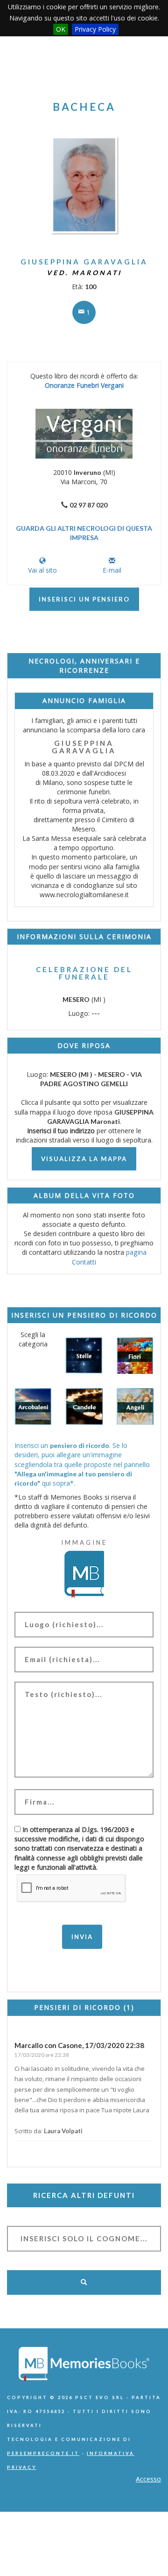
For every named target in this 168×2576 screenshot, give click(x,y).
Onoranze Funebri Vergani (84, 385)
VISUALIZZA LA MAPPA (84, 1159)
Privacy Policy (95, 29)
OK (61, 29)
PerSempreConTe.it (43, 2453)
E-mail (112, 570)
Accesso (148, 2479)
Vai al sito (42, 570)
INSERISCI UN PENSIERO (84, 599)
